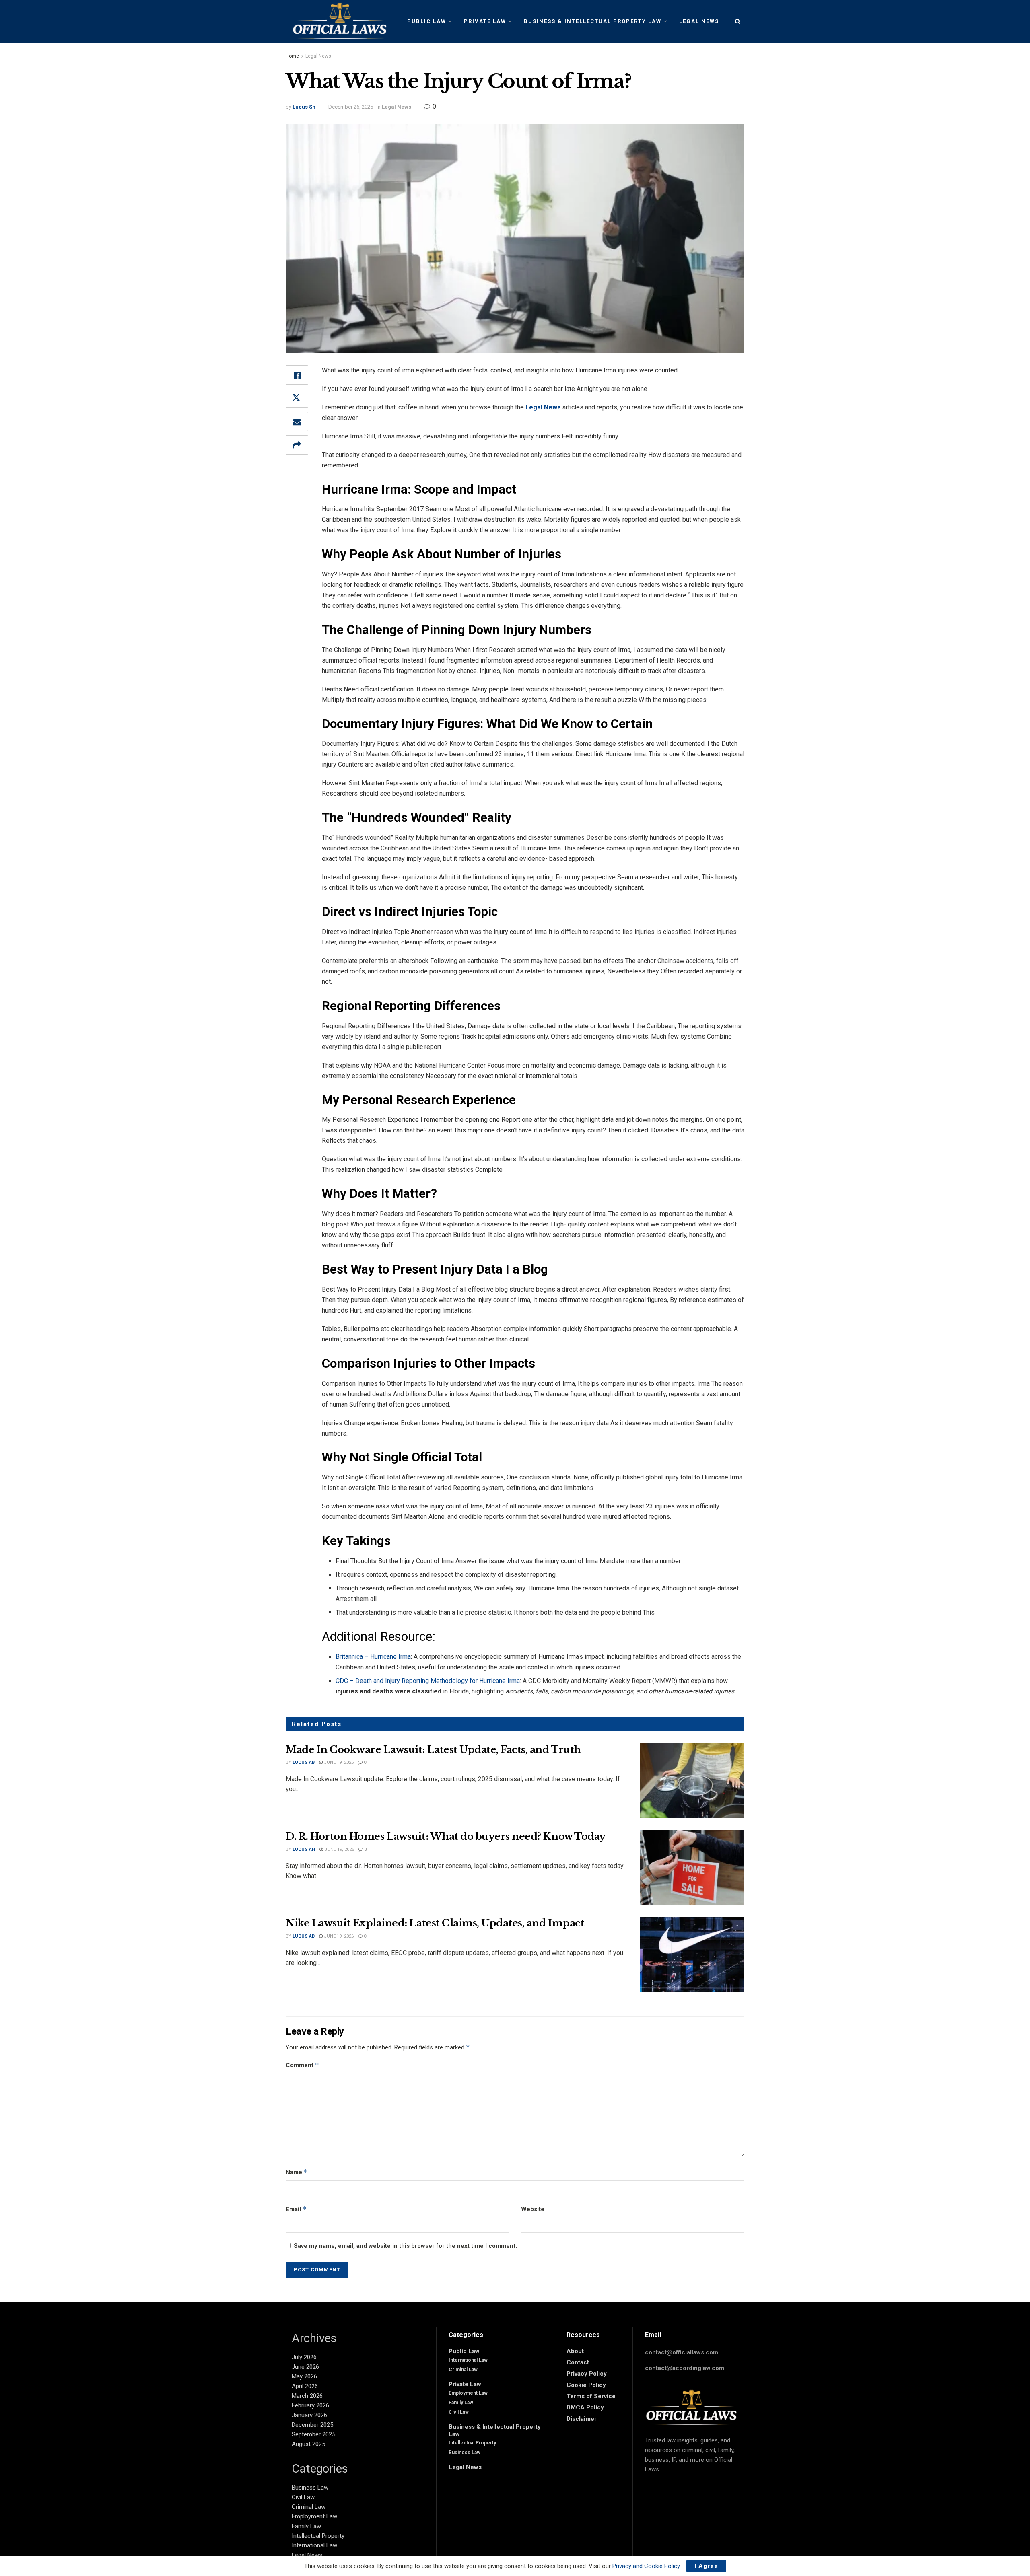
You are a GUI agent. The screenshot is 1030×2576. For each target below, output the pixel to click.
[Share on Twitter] (297, 398)
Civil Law (303, 2497)
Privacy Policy (587, 2374)
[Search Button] (738, 21)
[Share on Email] (297, 422)
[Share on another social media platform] (297, 445)
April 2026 (305, 2386)
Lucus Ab (304, 1762)
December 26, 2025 (351, 107)
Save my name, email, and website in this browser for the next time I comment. (405, 2246)
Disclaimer (582, 2419)
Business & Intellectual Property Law (593, 21)
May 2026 (304, 2376)
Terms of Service (591, 2396)
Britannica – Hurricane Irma (373, 1657)
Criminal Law (309, 2507)
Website (533, 2209)
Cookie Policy (586, 2385)
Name (297, 2172)
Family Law (306, 2526)
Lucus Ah (304, 1849)
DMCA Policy (585, 2407)
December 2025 (312, 2425)
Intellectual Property (318, 2536)
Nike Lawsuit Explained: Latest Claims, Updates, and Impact (435, 1923)
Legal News (699, 21)
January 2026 (309, 2415)
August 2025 (308, 2444)
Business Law (310, 2488)
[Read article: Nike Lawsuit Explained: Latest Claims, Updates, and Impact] (692, 1954)
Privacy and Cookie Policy (646, 2566)
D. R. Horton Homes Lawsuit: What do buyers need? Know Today (446, 1836)
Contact (578, 2362)
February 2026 (310, 2405)
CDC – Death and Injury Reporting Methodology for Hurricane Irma (428, 1681)
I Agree (706, 2566)
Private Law (485, 21)
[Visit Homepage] (337, 21)
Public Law (427, 21)
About (575, 2351)
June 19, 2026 (338, 1762)
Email (296, 2209)
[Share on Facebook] (297, 375)
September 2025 (313, 2434)
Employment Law (314, 2516)
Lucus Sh (304, 107)
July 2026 (304, 2357)
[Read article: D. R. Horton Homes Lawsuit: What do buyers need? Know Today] (692, 1868)
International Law (314, 2545)
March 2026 (307, 2396)
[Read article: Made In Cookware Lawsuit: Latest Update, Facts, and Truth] (692, 1781)
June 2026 (305, 2367)
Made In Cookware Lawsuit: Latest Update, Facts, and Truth (433, 1750)
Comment (302, 2065)
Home (292, 56)
